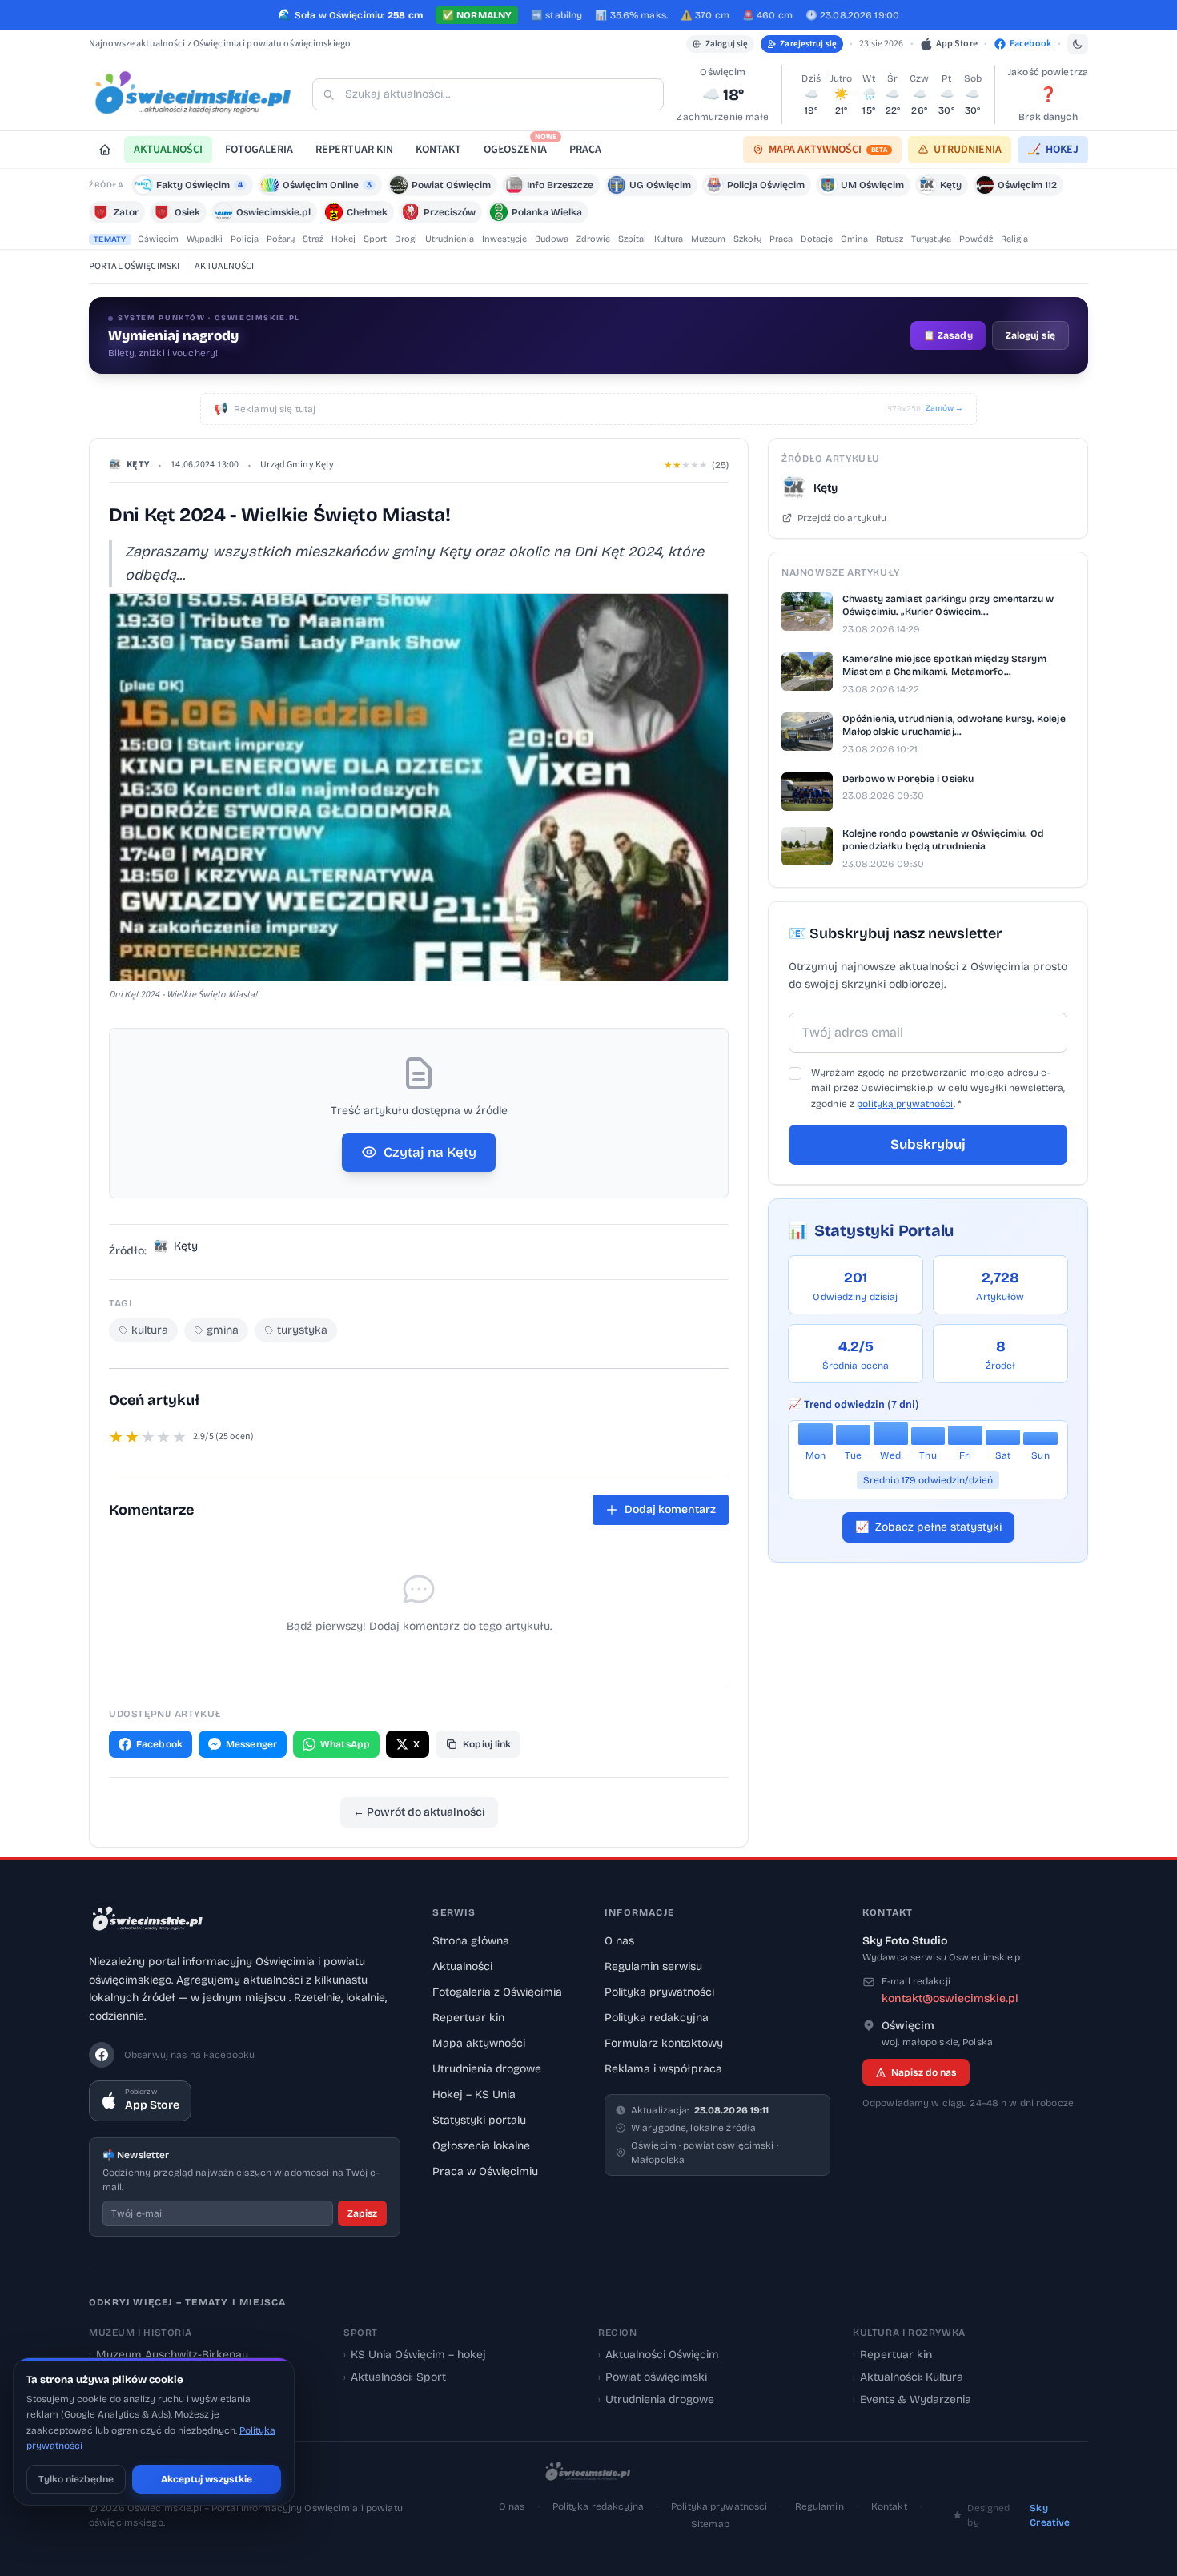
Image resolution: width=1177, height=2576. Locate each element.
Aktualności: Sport (395, 2377)
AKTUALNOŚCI (168, 150)
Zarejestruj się (808, 44)
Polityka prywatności (659, 1992)
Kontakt (889, 2506)
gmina (223, 1330)
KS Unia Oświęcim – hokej (415, 2355)
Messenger (251, 1744)
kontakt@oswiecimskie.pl (950, 1998)
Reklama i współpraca (663, 2069)
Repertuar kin (468, 2018)
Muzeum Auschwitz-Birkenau (169, 2355)
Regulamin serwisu (653, 1966)
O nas (619, 1941)
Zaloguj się (727, 44)
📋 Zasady (948, 335)
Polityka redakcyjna (657, 2018)
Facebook (159, 1744)
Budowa (552, 239)
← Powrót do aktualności (419, 1812)
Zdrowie (593, 239)
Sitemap (710, 2524)
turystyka (302, 1330)
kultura (150, 1330)
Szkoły (747, 239)
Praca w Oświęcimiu (485, 2171)
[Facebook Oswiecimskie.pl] (102, 2055)
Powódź (976, 239)
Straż (313, 239)
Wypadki (205, 239)
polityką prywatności (905, 1104)
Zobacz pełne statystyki (928, 1527)
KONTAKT (438, 150)
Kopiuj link (487, 1744)
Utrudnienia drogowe (487, 2069)
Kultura (669, 239)
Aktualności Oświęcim (659, 2355)
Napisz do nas (924, 2072)
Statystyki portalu (479, 2120)
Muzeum (708, 239)
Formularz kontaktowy (664, 2043)
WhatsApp (345, 1744)
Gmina (854, 239)
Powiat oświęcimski (653, 2377)
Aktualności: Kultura (908, 2377)
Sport (375, 239)
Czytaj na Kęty (430, 1152)
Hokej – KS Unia (474, 2095)
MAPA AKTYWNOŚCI (828, 150)
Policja (245, 239)
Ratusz (890, 239)
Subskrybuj (928, 1144)
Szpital (632, 239)
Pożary (281, 239)
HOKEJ (1053, 150)
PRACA (585, 150)
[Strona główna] (105, 150)
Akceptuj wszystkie (207, 2479)
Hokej (343, 239)
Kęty (138, 465)
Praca (781, 239)
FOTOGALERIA (259, 150)
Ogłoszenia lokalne (481, 2146)
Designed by (1018, 2515)
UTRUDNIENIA (968, 150)
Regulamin (819, 2506)
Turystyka (931, 239)
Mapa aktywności (479, 2043)
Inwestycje (504, 239)
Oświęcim (158, 239)
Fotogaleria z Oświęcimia (497, 1992)
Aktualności (462, 1966)
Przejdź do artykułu (842, 518)
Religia (1014, 239)
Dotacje (817, 239)
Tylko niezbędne (76, 2479)
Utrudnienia (450, 239)
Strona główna (471, 1941)
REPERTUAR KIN (354, 150)
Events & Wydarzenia (912, 2399)
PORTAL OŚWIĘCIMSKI (134, 266)
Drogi (406, 239)
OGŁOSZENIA (520, 147)
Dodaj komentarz (670, 1509)
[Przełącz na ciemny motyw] (1078, 44)
